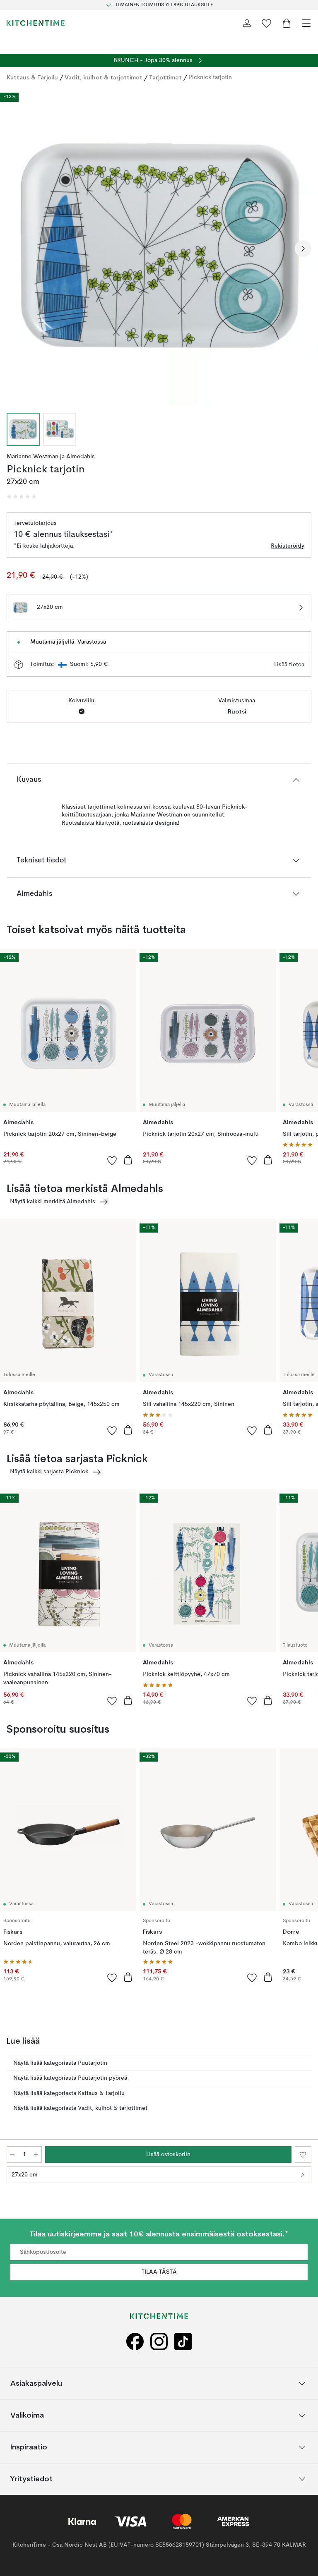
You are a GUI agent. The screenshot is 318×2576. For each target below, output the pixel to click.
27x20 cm (25, 2175)
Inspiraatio (29, 2447)
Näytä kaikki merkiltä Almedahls (53, 1202)
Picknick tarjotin (210, 77)
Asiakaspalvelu (36, 2383)
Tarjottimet (165, 77)
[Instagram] (159, 2342)
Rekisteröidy (288, 546)
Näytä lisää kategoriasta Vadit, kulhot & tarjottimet (80, 2108)
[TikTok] (183, 2342)
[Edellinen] (15, 249)
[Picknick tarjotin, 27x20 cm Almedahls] (159, 247)
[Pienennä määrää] (12, 2155)
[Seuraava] (303, 249)
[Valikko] (306, 23)
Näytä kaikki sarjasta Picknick (49, 1472)
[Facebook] (135, 2342)
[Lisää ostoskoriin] (128, 1160)
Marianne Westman (33, 457)
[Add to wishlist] (112, 1160)
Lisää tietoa (289, 665)
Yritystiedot (31, 2479)
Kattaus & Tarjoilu (32, 77)
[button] (22, 497)
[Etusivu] (36, 23)
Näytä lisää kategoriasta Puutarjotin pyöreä (70, 2078)
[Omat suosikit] (267, 23)
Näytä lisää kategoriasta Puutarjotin (60, 2063)
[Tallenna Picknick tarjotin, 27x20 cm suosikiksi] (303, 2155)
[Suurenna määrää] (36, 2155)
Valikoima (27, 2415)
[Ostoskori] (287, 23)
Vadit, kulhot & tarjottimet (104, 77)
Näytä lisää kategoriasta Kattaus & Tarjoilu (69, 2093)
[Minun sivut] (247, 23)
